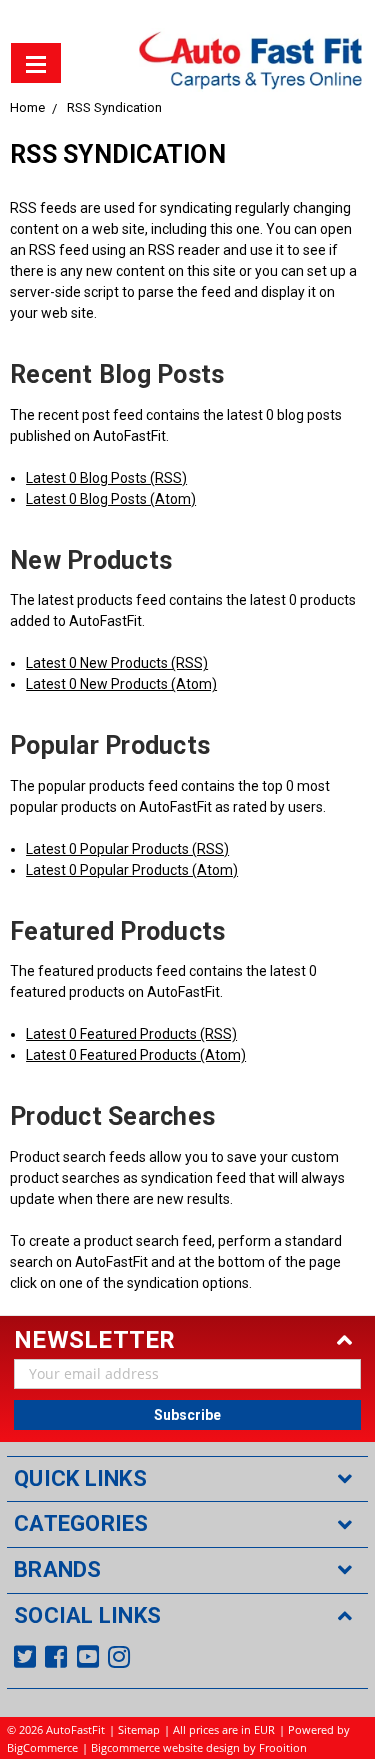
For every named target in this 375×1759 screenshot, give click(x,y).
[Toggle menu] (36, 63)
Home (27, 107)
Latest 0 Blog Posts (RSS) (106, 478)
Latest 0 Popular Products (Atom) (132, 870)
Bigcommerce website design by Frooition (199, 1747)
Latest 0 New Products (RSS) (117, 663)
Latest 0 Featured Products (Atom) (136, 1055)
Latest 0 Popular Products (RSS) (127, 849)
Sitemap (139, 1729)
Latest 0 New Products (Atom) (121, 684)
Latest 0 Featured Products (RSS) (131, 1034)
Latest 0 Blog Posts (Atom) (111, 499)
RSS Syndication (114, 107)
